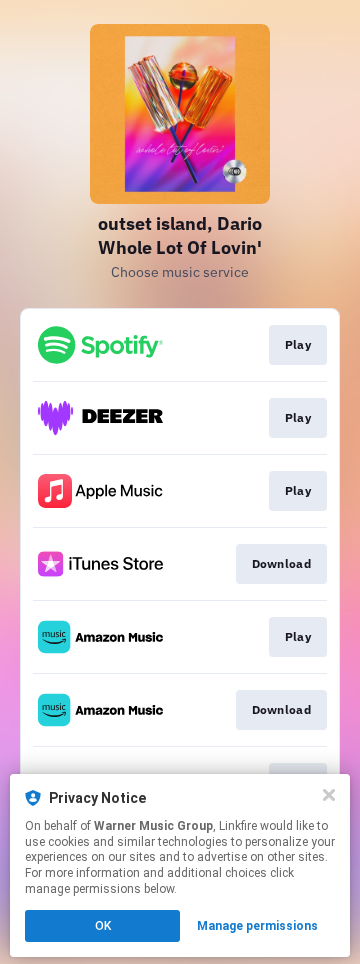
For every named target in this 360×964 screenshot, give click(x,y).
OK (103, 926)
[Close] (329, 795)
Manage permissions (257, 926)
